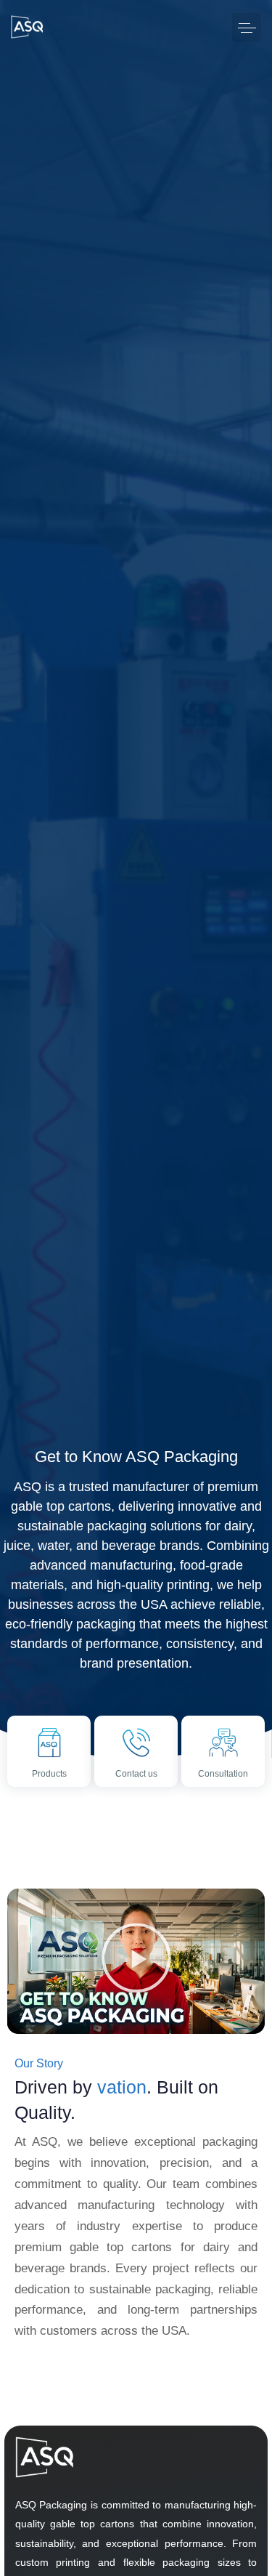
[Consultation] (223, 1757)
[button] (247, 28)
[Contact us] (136, 1757)
